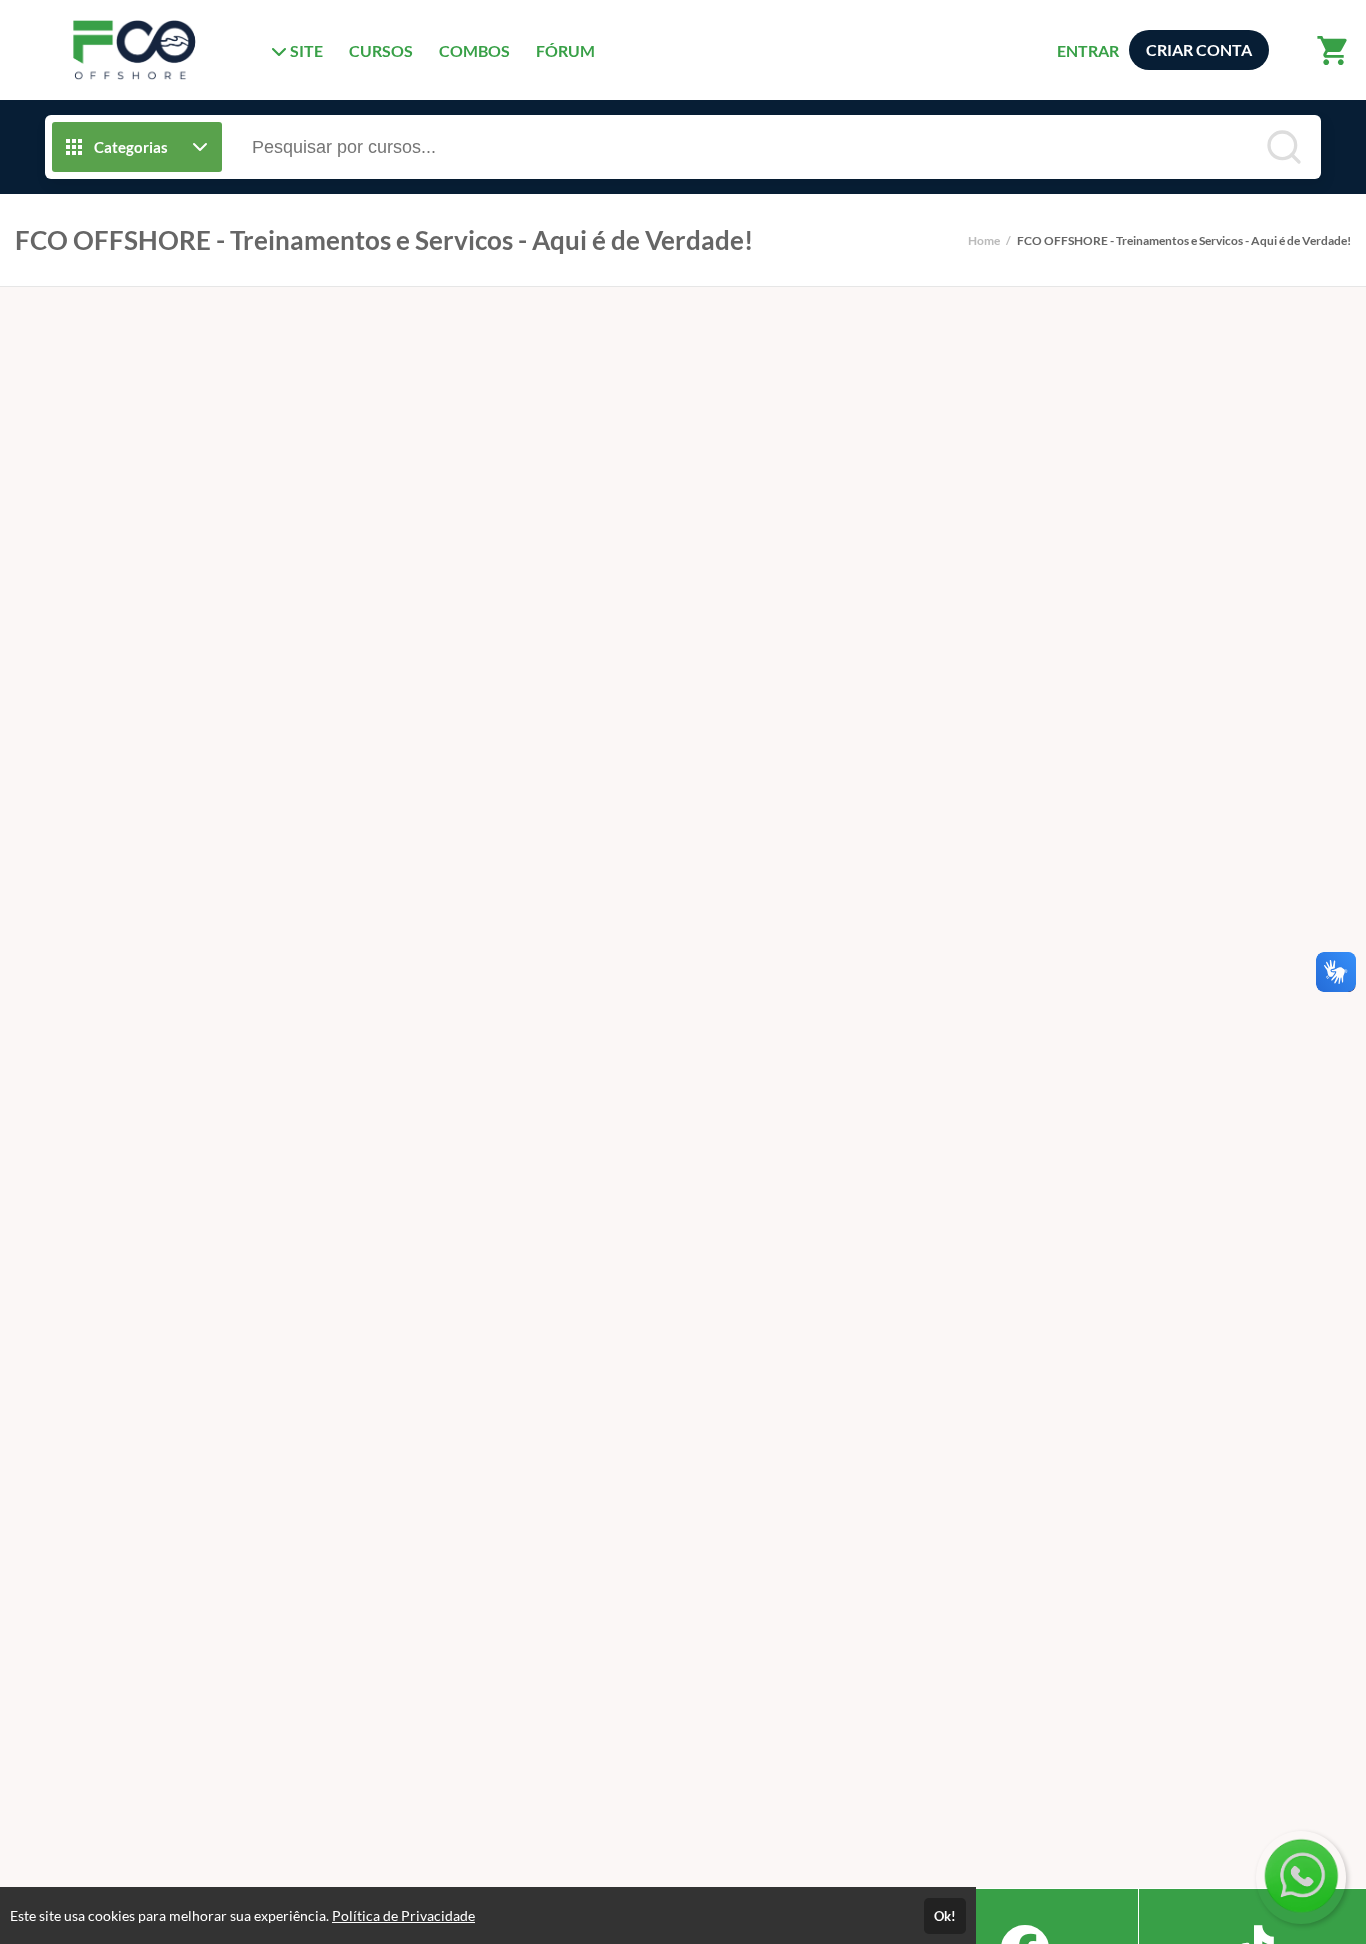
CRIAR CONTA (1199, 49)
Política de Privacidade (403, 1915)
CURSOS (381, 50)
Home (984, 240)
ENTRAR (1088, 50)
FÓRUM (565, 50)
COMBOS (474, 50)
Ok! (945, 1916)
